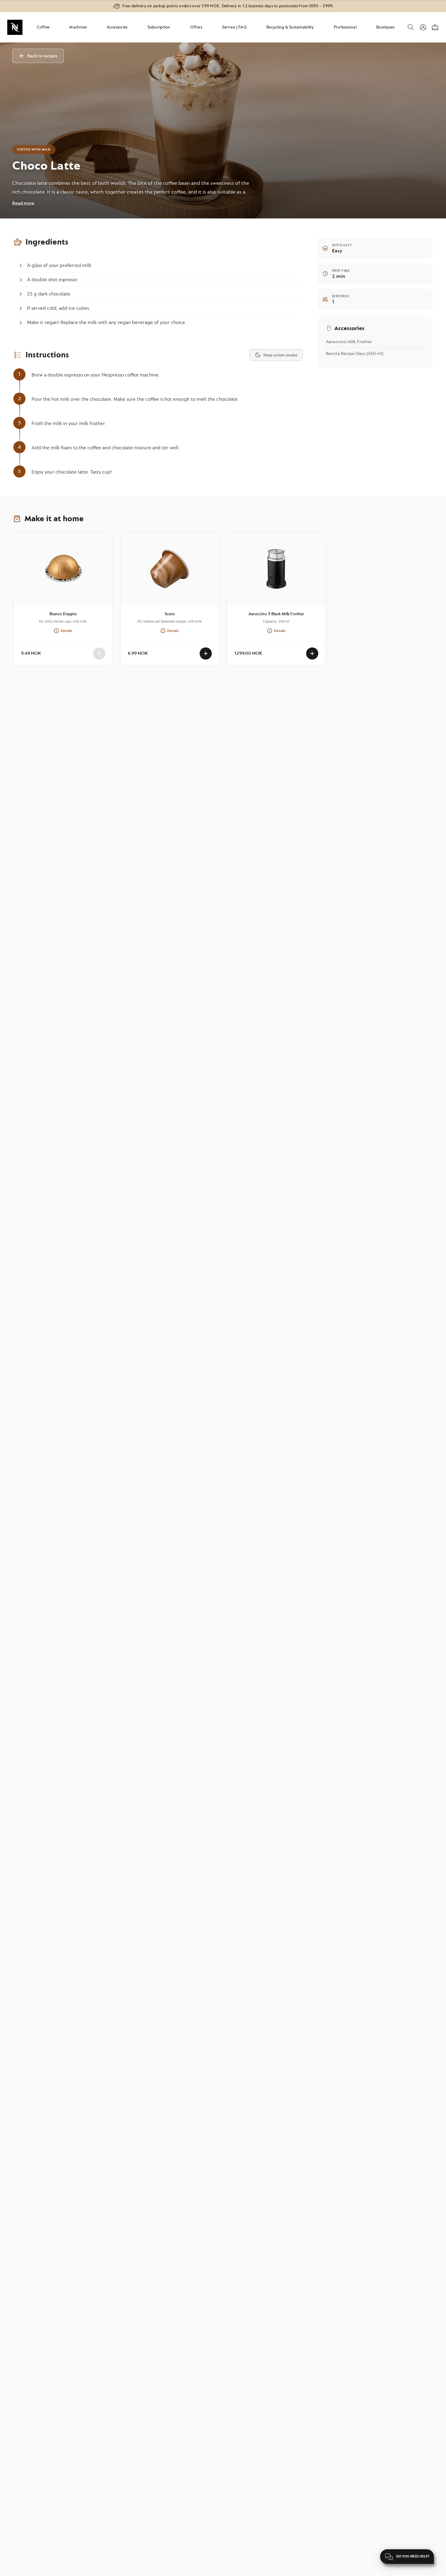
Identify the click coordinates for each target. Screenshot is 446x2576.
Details (66, 631)
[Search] (410, 30)
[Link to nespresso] (15, 27)
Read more (23, 203)
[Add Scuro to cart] (206, 653)
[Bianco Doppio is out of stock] (99, 653)
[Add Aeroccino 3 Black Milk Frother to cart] (312, 653)
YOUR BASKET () (435, 27)
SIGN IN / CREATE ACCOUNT (423, 27)
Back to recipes (42, 56)
